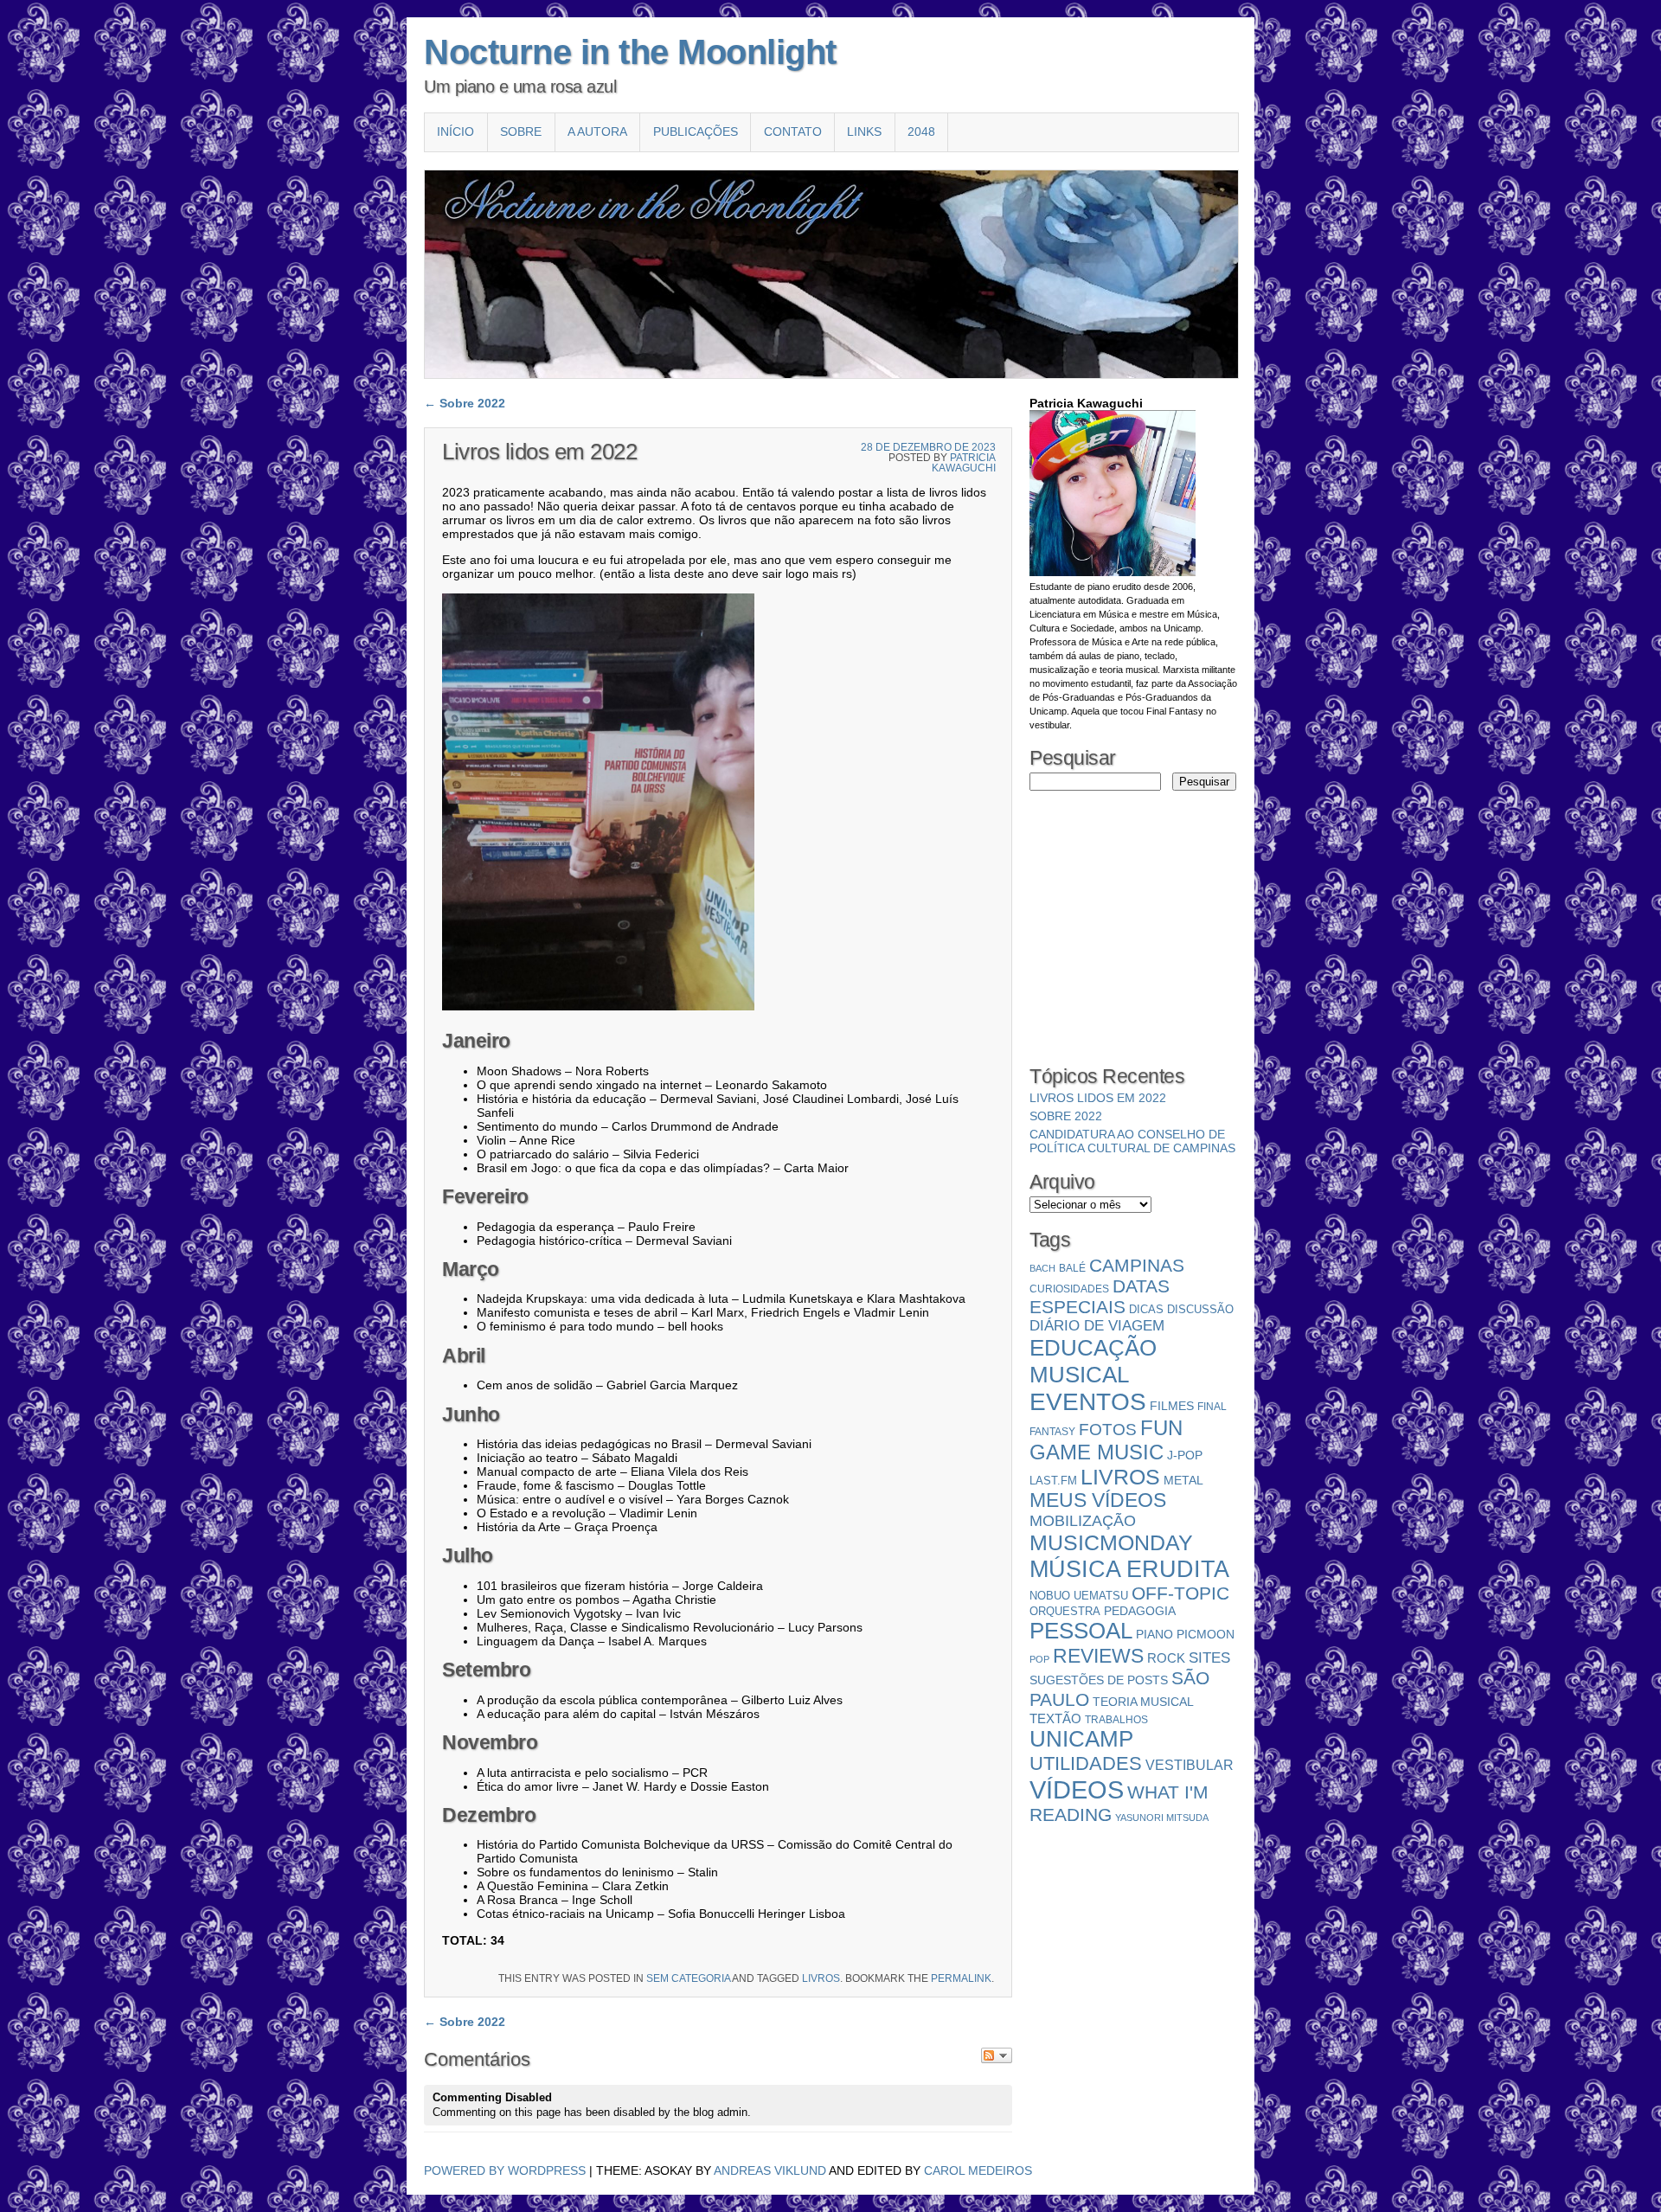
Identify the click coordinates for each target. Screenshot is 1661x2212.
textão (1055, 1718)
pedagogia (1140, 1611)
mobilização (1083, 1521)
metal (1183, 1480)
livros (821, 1978)
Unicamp (1081, 1739)
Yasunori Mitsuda (1162, 1818)
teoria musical (1143, 1702)
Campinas (1137, 1265)
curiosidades (1069, 1289)
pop (1039, 1659)
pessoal (1081, 1631)
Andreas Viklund (770, 2170)
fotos (1108, 1430)
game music (1097, 1452)
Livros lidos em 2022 (1098, 1098)
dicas (1146, 1309)
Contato (793, 131)
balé (1072, 1268)
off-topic (1180, 1593)
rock (1166, 1658)
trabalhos (1116, 1720)
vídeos (1077, 1789)
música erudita (1129, 1569)
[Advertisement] (1081, 912)
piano (1154, 1634)
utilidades (1086, 1763)
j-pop (1185, 1455)
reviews (1098, 1656)
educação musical (1093, 1361)
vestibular (1190, 1765)
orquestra (1065, 1611)
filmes (1172, 1406)
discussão (1200, 1309)
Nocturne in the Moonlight (630, 52)
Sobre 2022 (465, 403)
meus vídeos (1098, 1500)
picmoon (1206, 1635)
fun (1161, 1428)
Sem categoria (688, 1978)
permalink (961, 1978)
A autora (597, 131)
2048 (921, 131)
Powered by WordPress (505, 2170)
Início (455, 131)
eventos (1088, 1402)
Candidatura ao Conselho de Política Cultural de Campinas (1132, 1141)
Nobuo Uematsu (1079, 1596)
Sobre (521, 131)
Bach (1042, 1268)
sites (1209, 1658)
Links (864, 131)
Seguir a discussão (997, 2055)
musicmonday (1111, 1542)
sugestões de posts (1099, 1680)
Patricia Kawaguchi (964, 463)
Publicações (696, 131)
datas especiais (1100, 1296)
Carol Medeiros (978, 2170)
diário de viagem (1097, 1326)
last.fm (1053, 1481)
